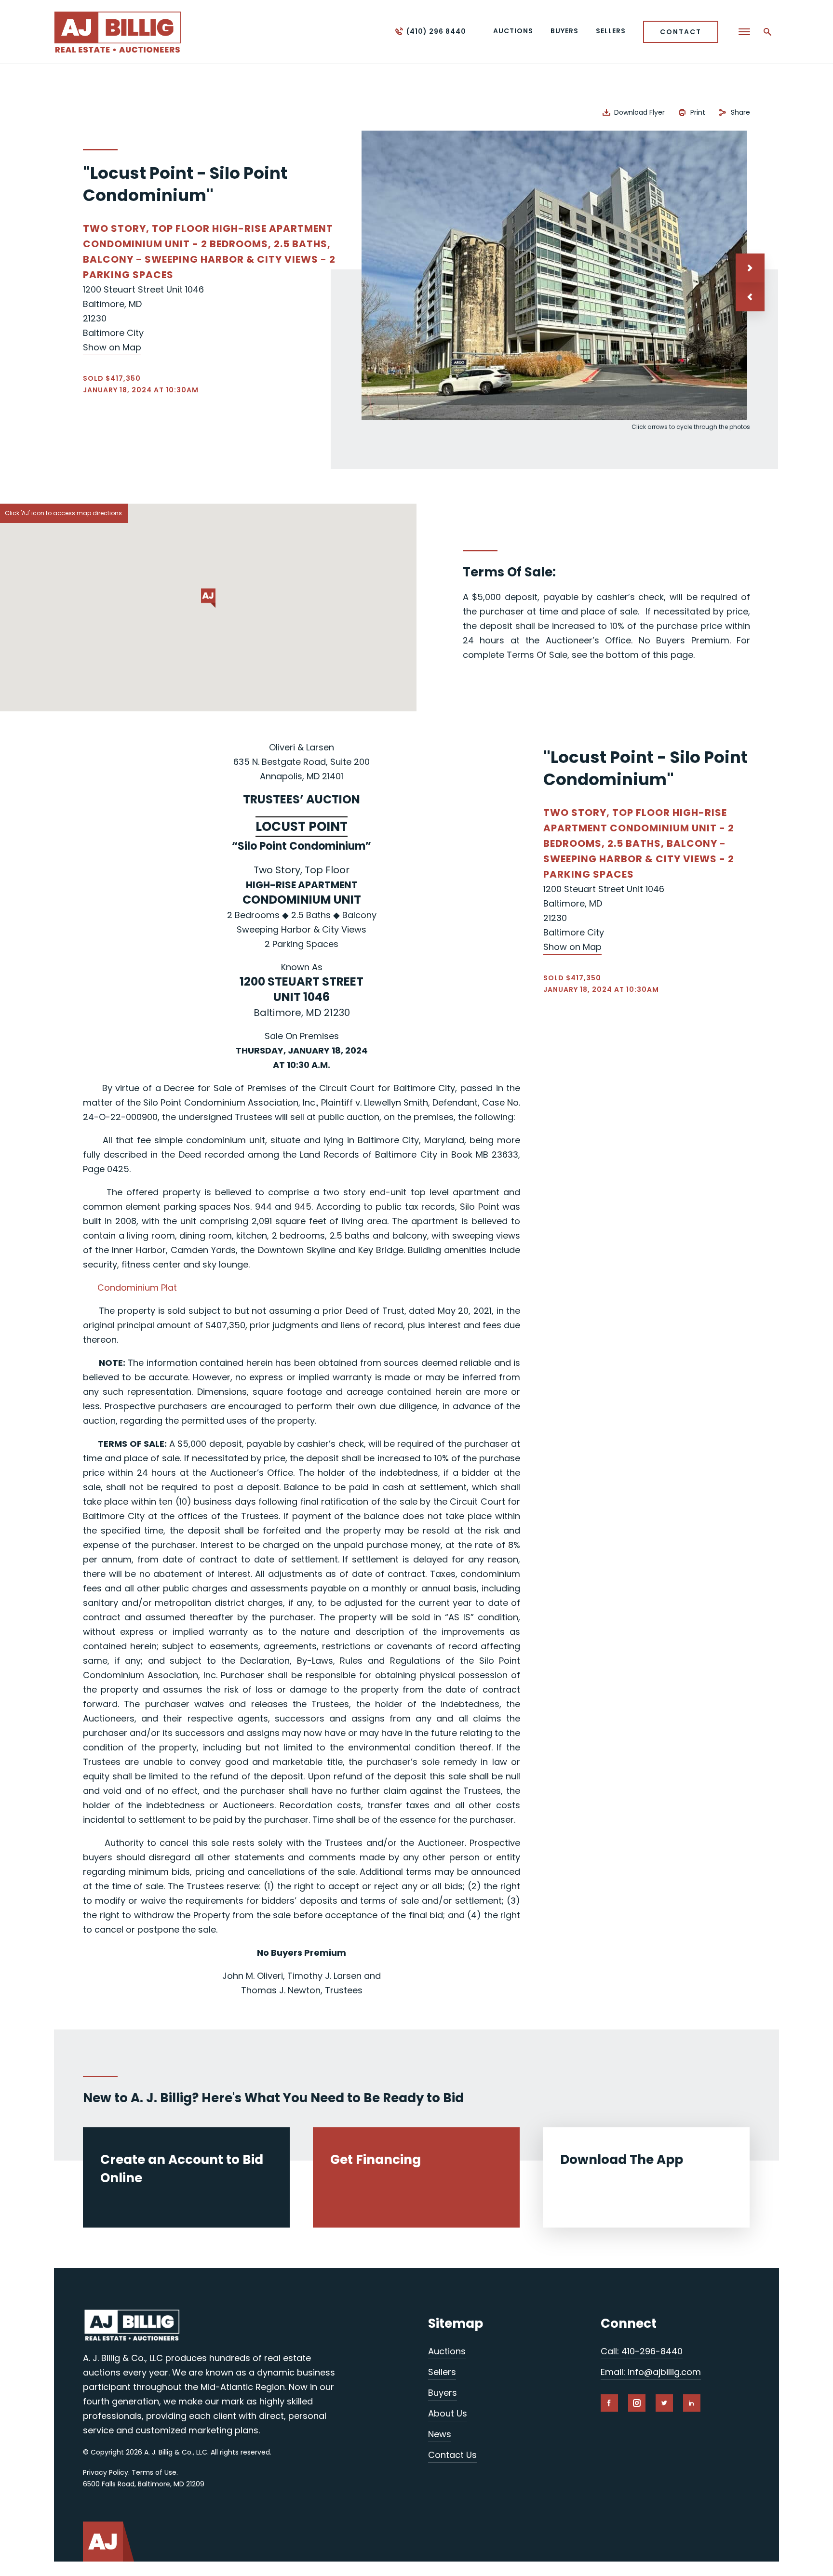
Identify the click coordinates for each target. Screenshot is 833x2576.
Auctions (447, 2351)
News (440, 2434)
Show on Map (112, 347)
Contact (681, 32)
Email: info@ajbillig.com (651, 2372)
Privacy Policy (106, 2472)
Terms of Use (154, 2472)
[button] (750, 297)
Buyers (443, 2393)
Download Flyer (639, 112)
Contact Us (452, 2455)
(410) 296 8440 (436, 31)
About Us (448, 2413)
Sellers (442, 2372)
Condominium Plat (137, 1288)
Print (698, 112)
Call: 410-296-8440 (642, 2351)
